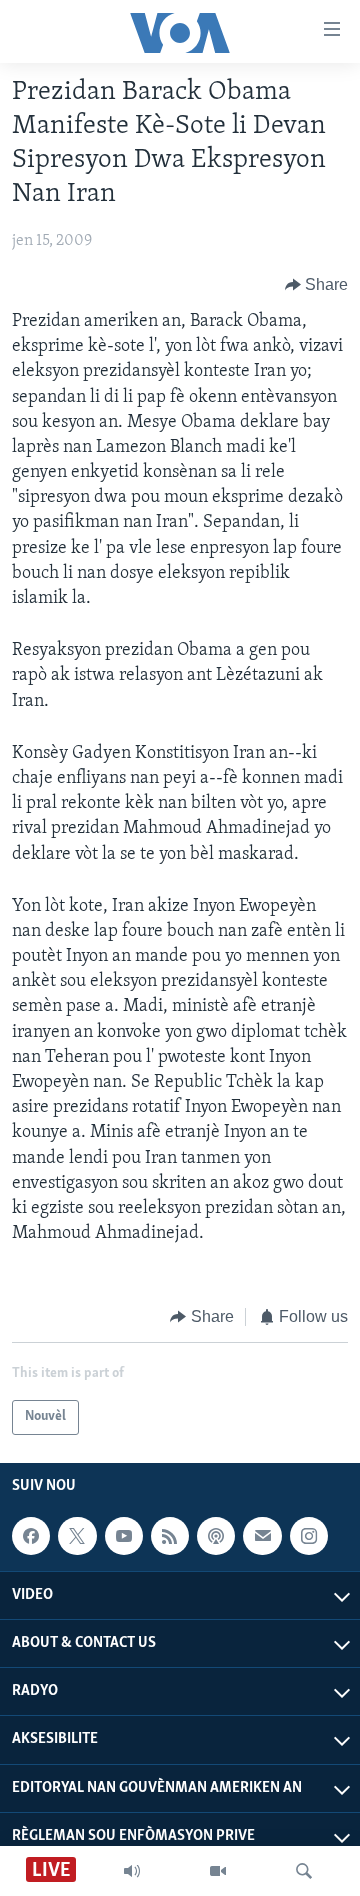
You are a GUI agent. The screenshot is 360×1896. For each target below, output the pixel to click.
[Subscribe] (262, 1536)
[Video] (218, 1871)
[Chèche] (304, 1871)
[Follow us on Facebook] (31, 1536)
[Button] (317, 285)
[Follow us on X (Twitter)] (77, 1536)
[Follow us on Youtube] (124, 1536)
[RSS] (170, 1536)
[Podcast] (216, 1536)
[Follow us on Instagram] (309, 1536)
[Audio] (132, 1871)
